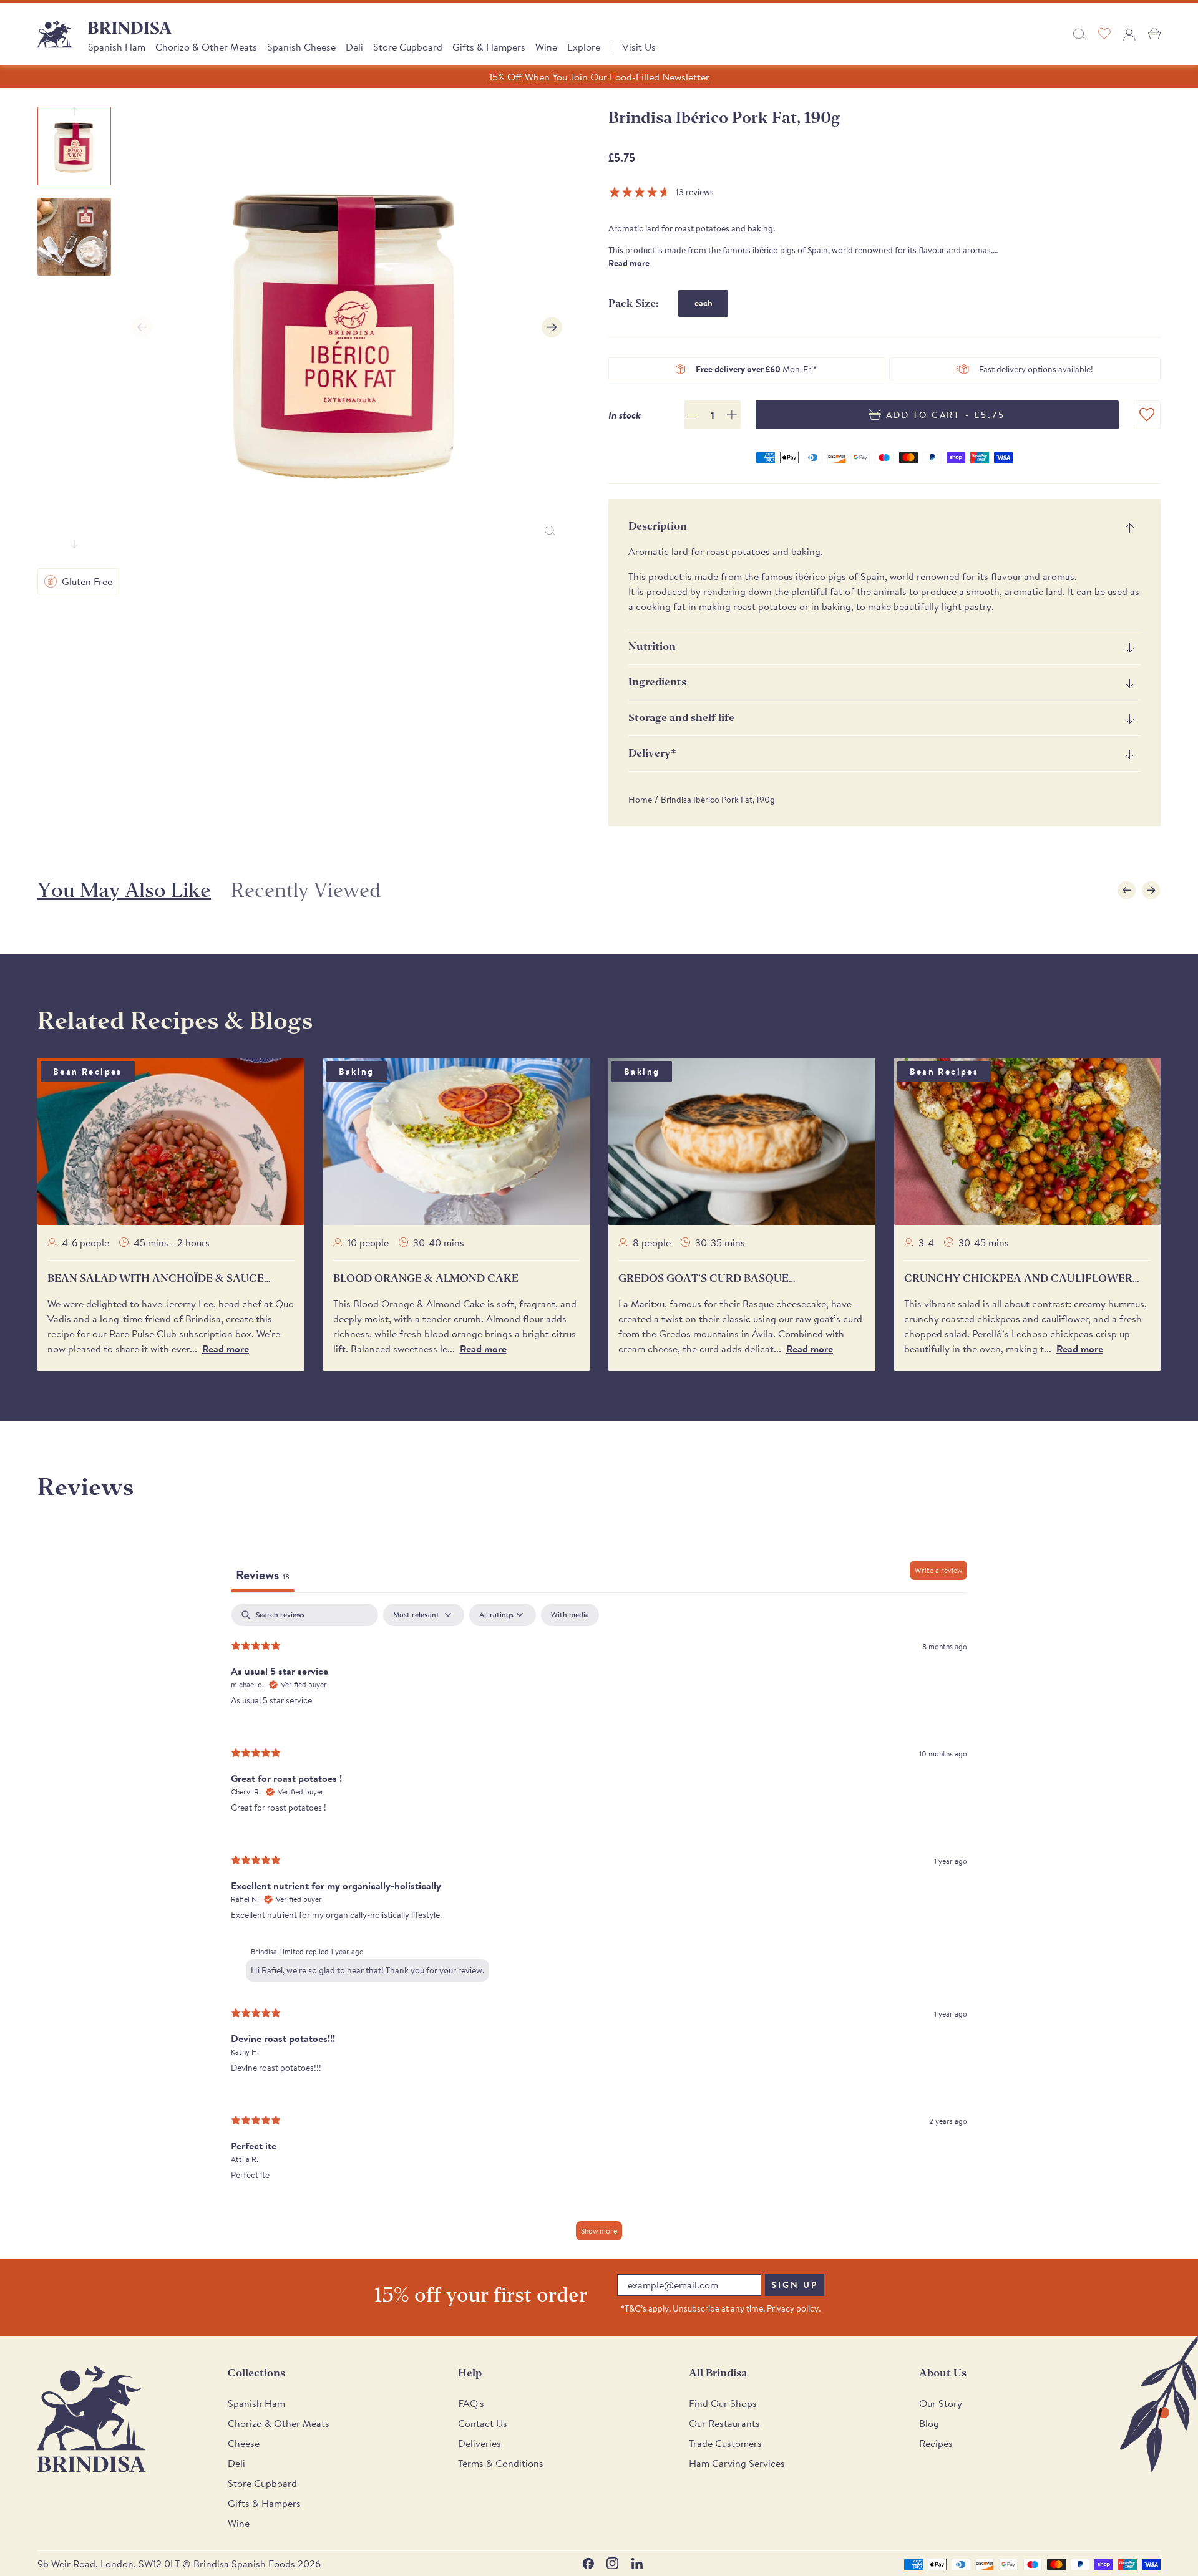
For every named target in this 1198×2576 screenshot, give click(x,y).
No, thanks (693, 1457)
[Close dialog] (770, 1176)
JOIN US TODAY (693, 1375)
